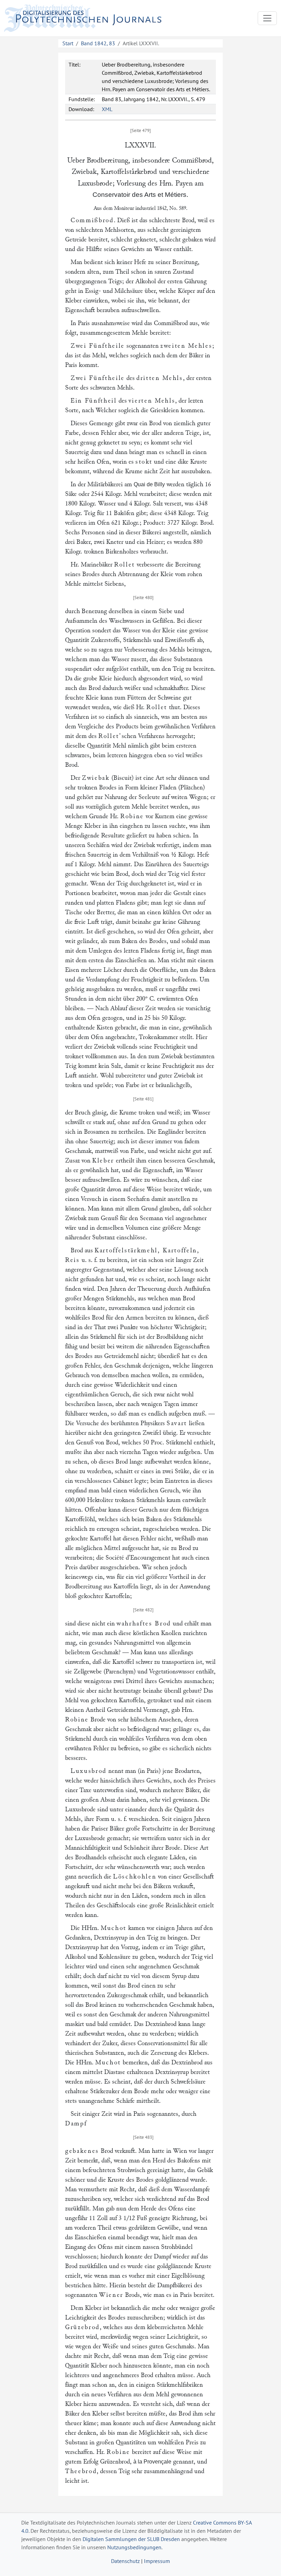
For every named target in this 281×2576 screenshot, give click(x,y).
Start (68, 43)
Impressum (157, 2561)
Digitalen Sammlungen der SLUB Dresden (131, 2539)
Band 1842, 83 (98, 43)
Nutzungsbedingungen (134, 2547)
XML (107, 109)
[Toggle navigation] (267, 18)
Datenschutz (125, 2561)
